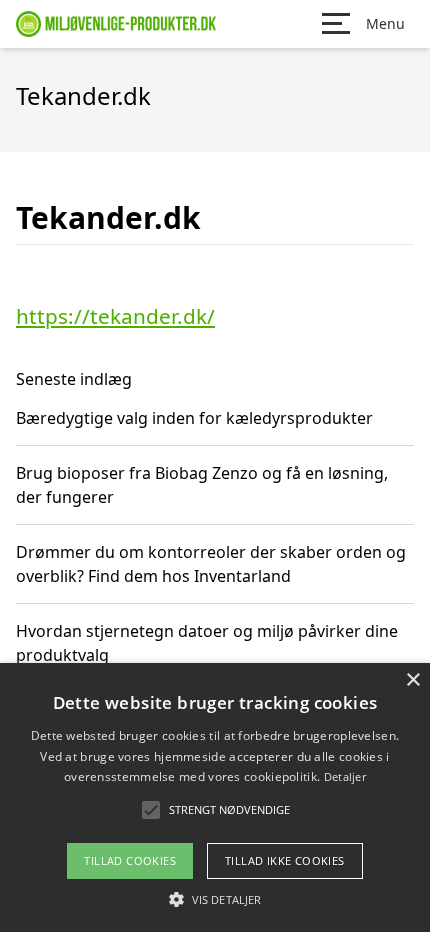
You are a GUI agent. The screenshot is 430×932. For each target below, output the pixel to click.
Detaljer (345, 776)
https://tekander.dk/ (115, 316)
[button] (215, 899)
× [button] (412, 680)
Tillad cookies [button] (130, 860)
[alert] (215, 797)
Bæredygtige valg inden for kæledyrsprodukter (194, 418)
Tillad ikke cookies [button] (285, 860)
